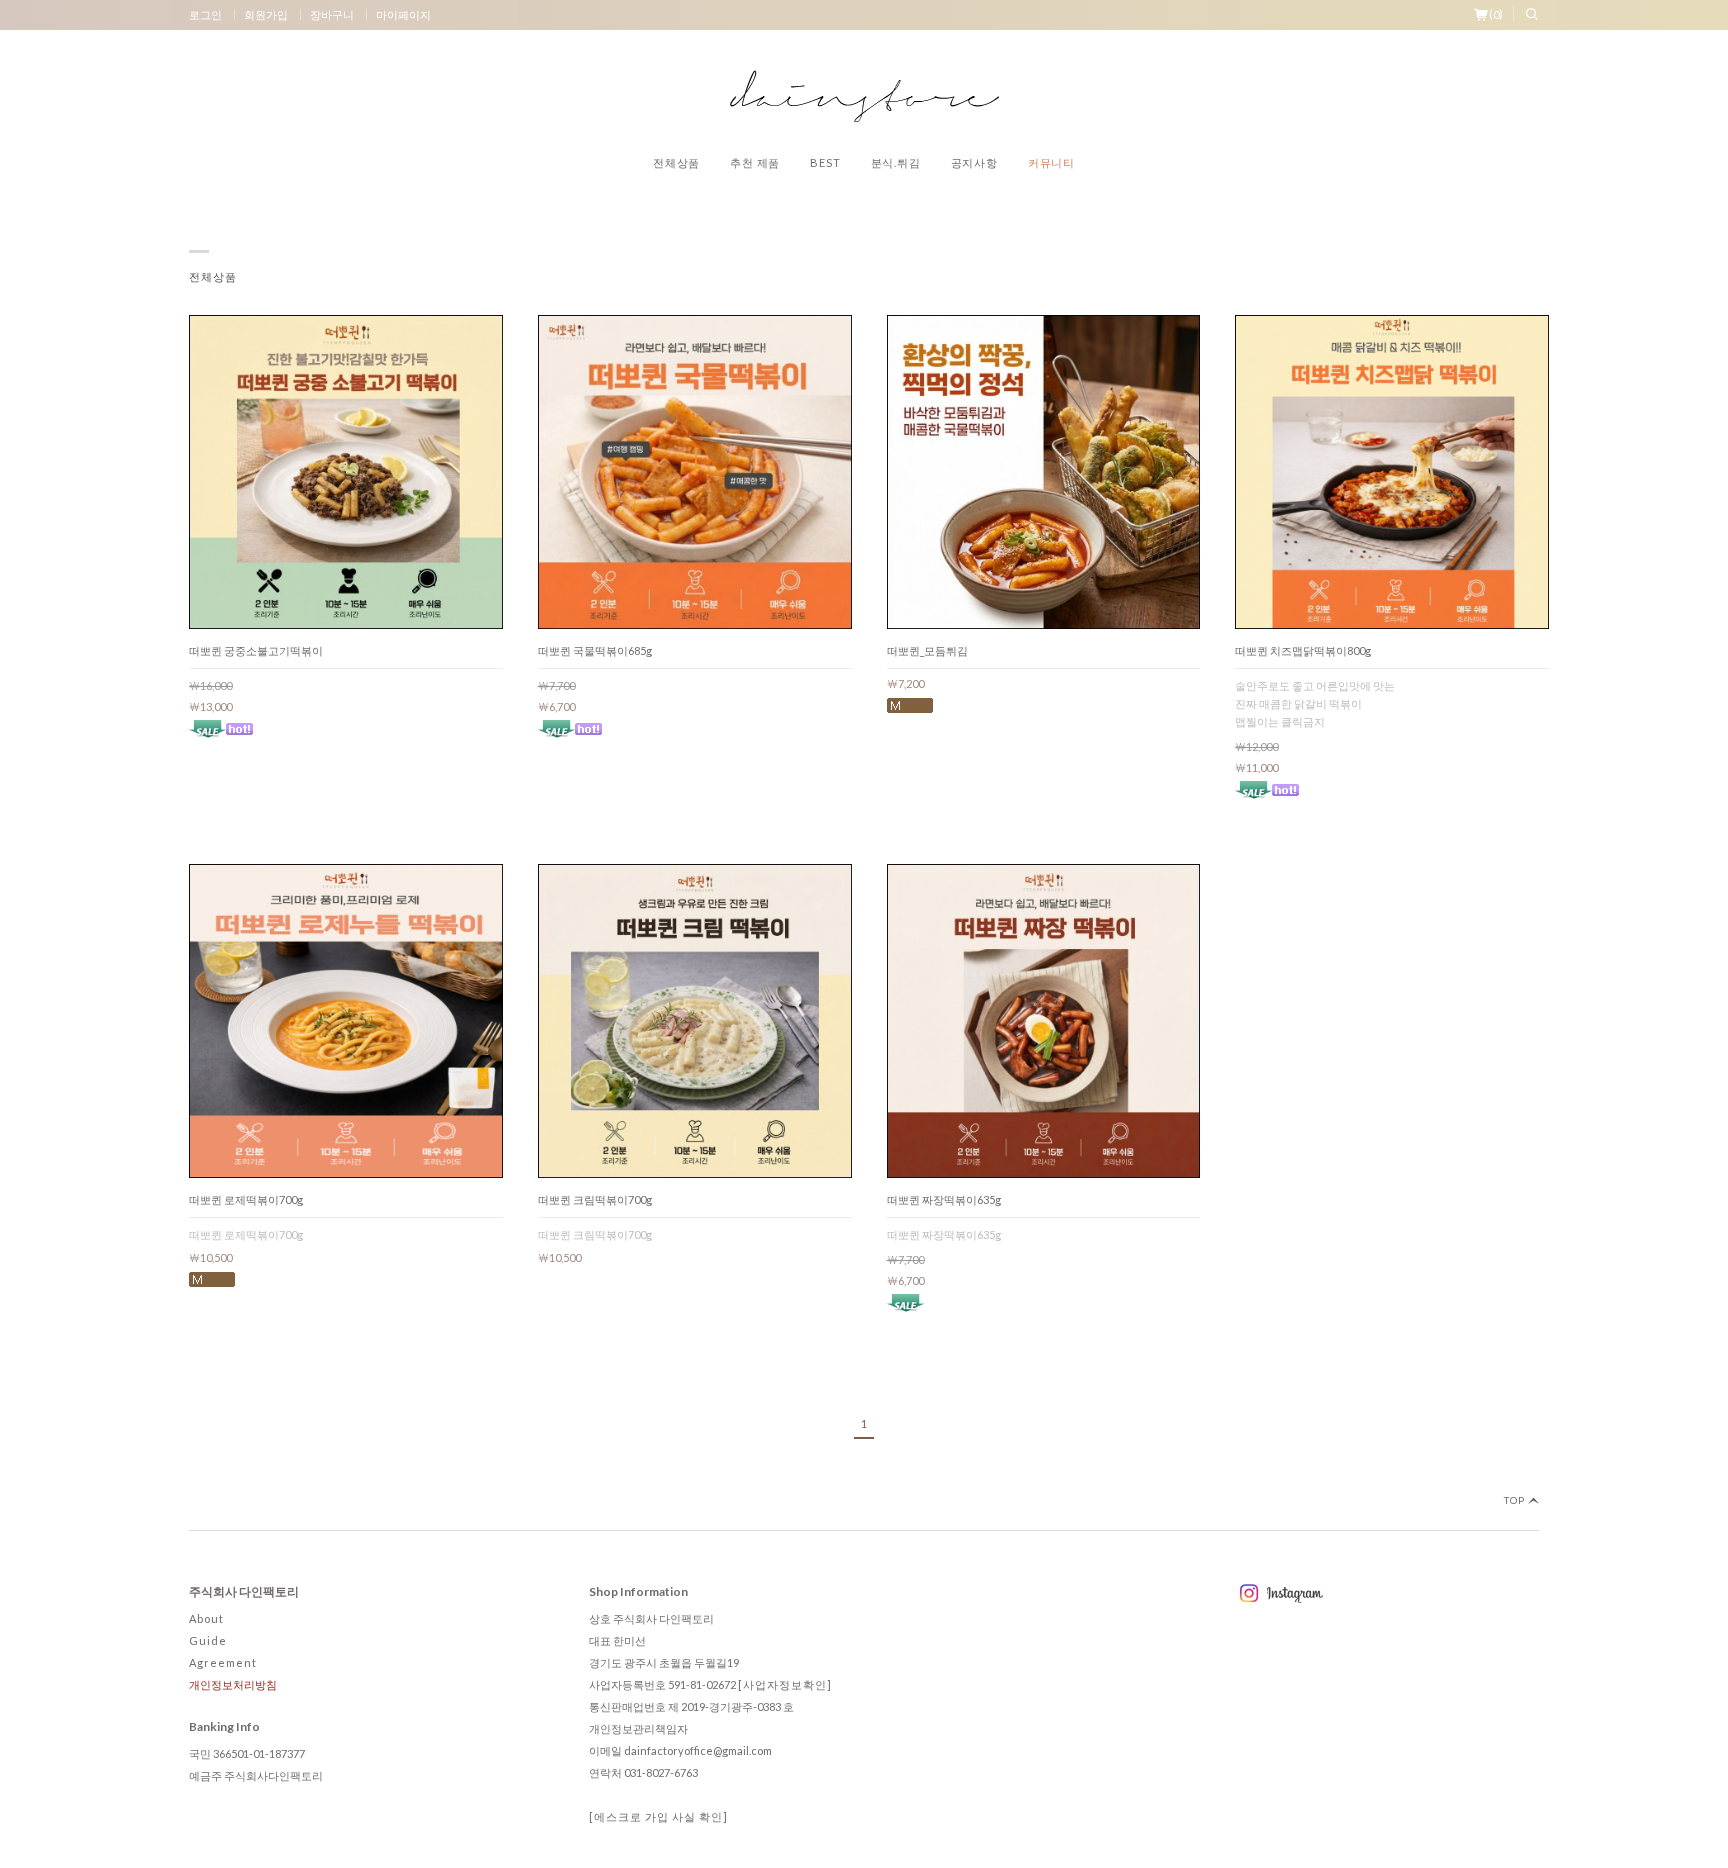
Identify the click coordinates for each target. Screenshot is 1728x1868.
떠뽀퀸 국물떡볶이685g (595, 650)
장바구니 (332, 14)
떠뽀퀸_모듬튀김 (927, 650)
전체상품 (676, 162)
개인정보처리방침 (233, 1684)
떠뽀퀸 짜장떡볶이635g (944, 1199)
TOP (1516, 1500)
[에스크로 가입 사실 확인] (658, 1816)
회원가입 (266, 14)
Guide (208, 1640)
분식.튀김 (896, 162)
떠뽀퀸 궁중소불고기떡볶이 (256, 650)
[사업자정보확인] (785, 1684)
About (206, 1618)
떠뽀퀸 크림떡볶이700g (595, 1199)
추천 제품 (755, 162)
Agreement (223, 1662)
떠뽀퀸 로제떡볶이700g (246, 1199)
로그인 (205, 14)
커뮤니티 (1051, 162)
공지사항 (974, 162)
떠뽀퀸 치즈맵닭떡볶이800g (1303, 650)
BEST (825, 162)
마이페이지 (403, 14)
